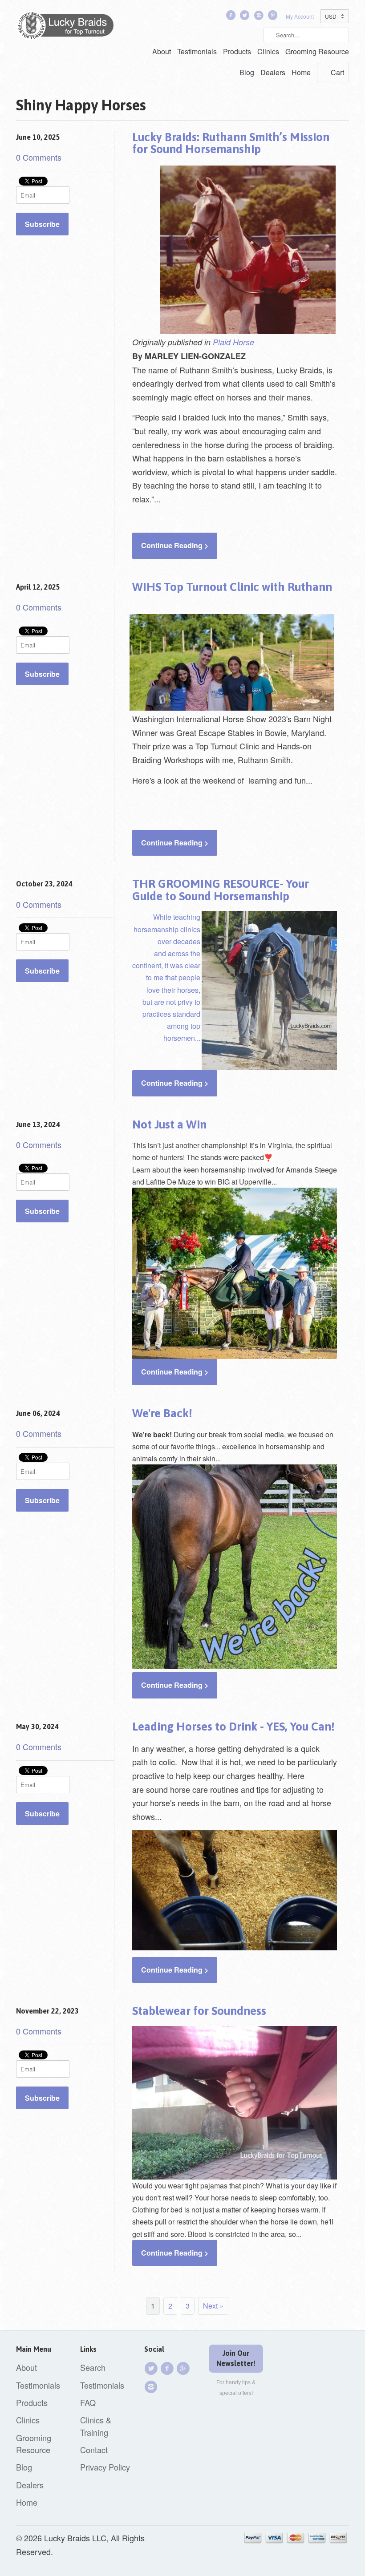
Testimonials (197, 51)
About (162, 51)
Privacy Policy (105, 2467)
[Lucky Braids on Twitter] (246, 17)
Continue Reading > (175, 545)
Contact (94, 2450)
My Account (300, 16)
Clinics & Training (96, 2426)
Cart (337, 72)
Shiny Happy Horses (81, 105)
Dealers (273, 72)
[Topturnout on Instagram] (260, 17)
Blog (247, 72)
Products (237, 51)
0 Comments (39, 157)
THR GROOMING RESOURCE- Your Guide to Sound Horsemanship (221, 890)
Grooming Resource (317, 51)
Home (301, 72)
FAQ (88, 2402)
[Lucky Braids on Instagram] (152, 2387)
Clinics (268, 51)
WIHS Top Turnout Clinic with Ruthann (232, 587)
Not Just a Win (169, 1124)
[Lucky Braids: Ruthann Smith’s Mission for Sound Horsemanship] (255, 342)
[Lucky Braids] (69, 27)
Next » (213, 2306)
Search (93, 2367)
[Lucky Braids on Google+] (184, 2368)
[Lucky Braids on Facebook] (231, 17)
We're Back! (162, 1413)
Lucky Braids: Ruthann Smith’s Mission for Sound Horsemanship (231, 143)
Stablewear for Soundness (199, 2011)
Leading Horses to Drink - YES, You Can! (233, 1727)
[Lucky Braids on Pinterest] (274, 17)
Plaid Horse (233, 342)
